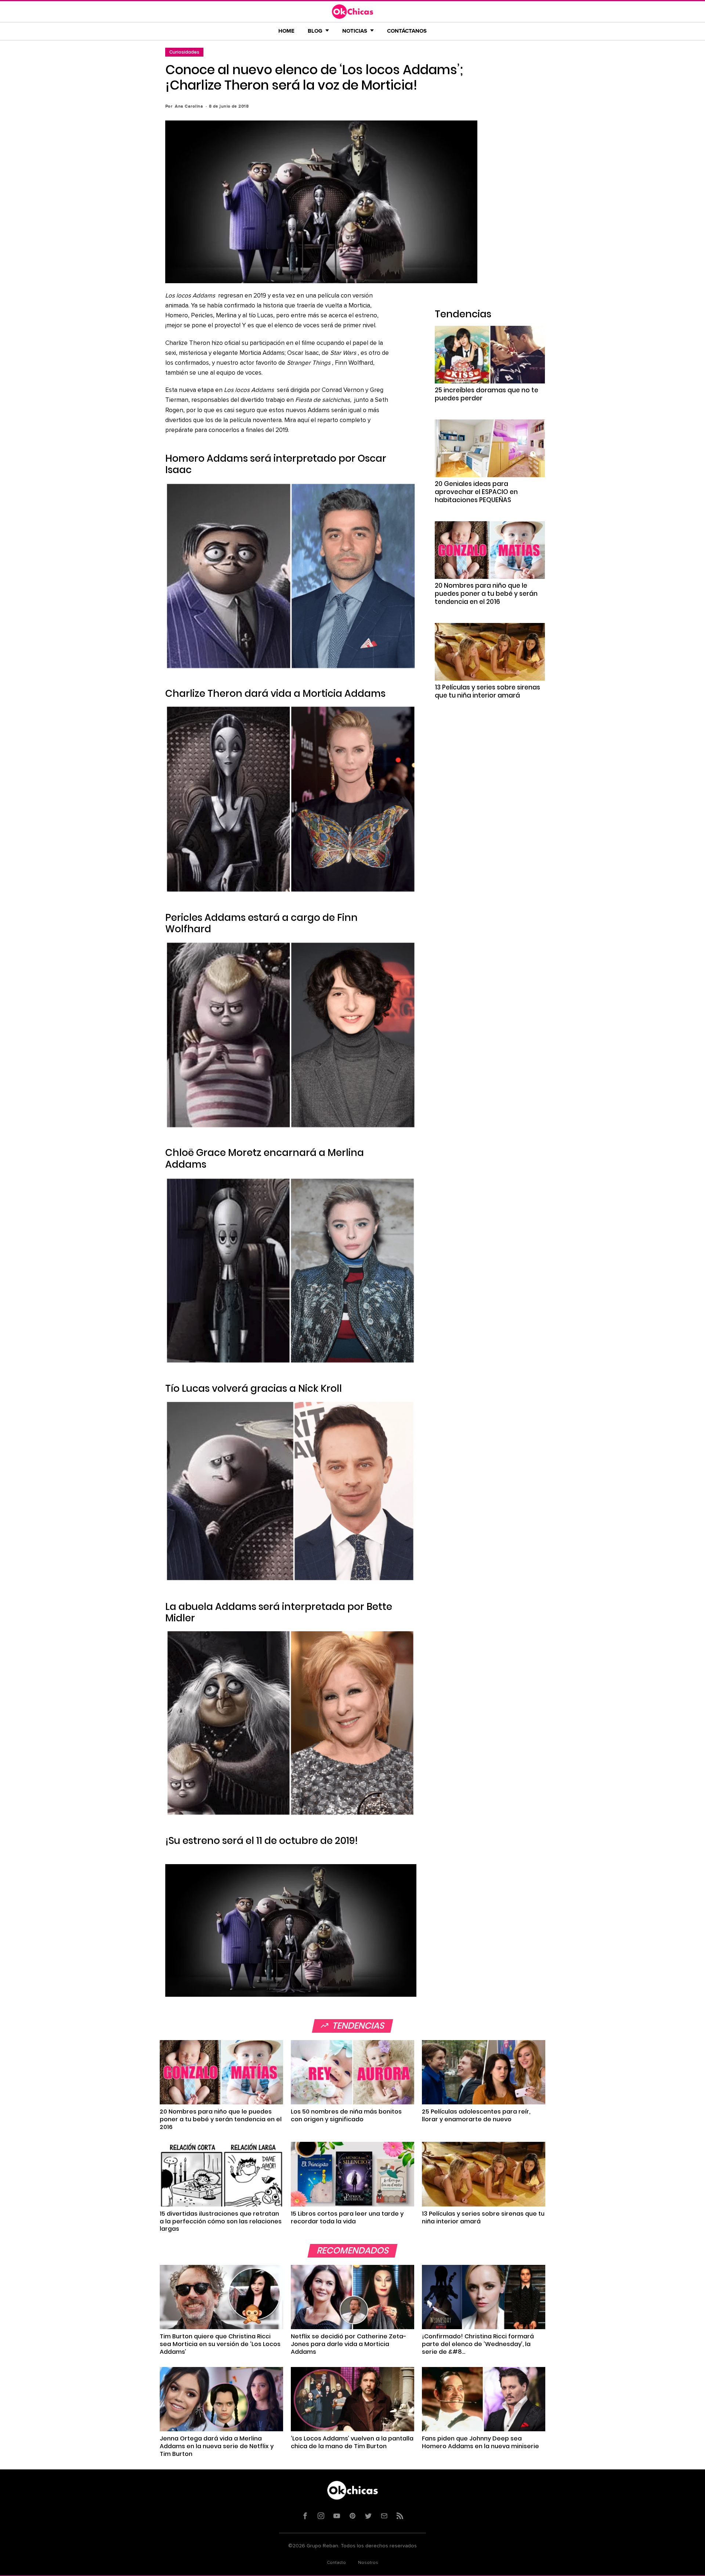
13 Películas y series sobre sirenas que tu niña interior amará (487, 691)
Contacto (336, 2563)
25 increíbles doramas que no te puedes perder (487, 394)
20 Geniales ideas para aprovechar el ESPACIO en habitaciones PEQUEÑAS (476, 492)
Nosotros (368, 2563)
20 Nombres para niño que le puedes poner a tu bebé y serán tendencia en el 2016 (486, 594)
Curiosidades (184, 52)
